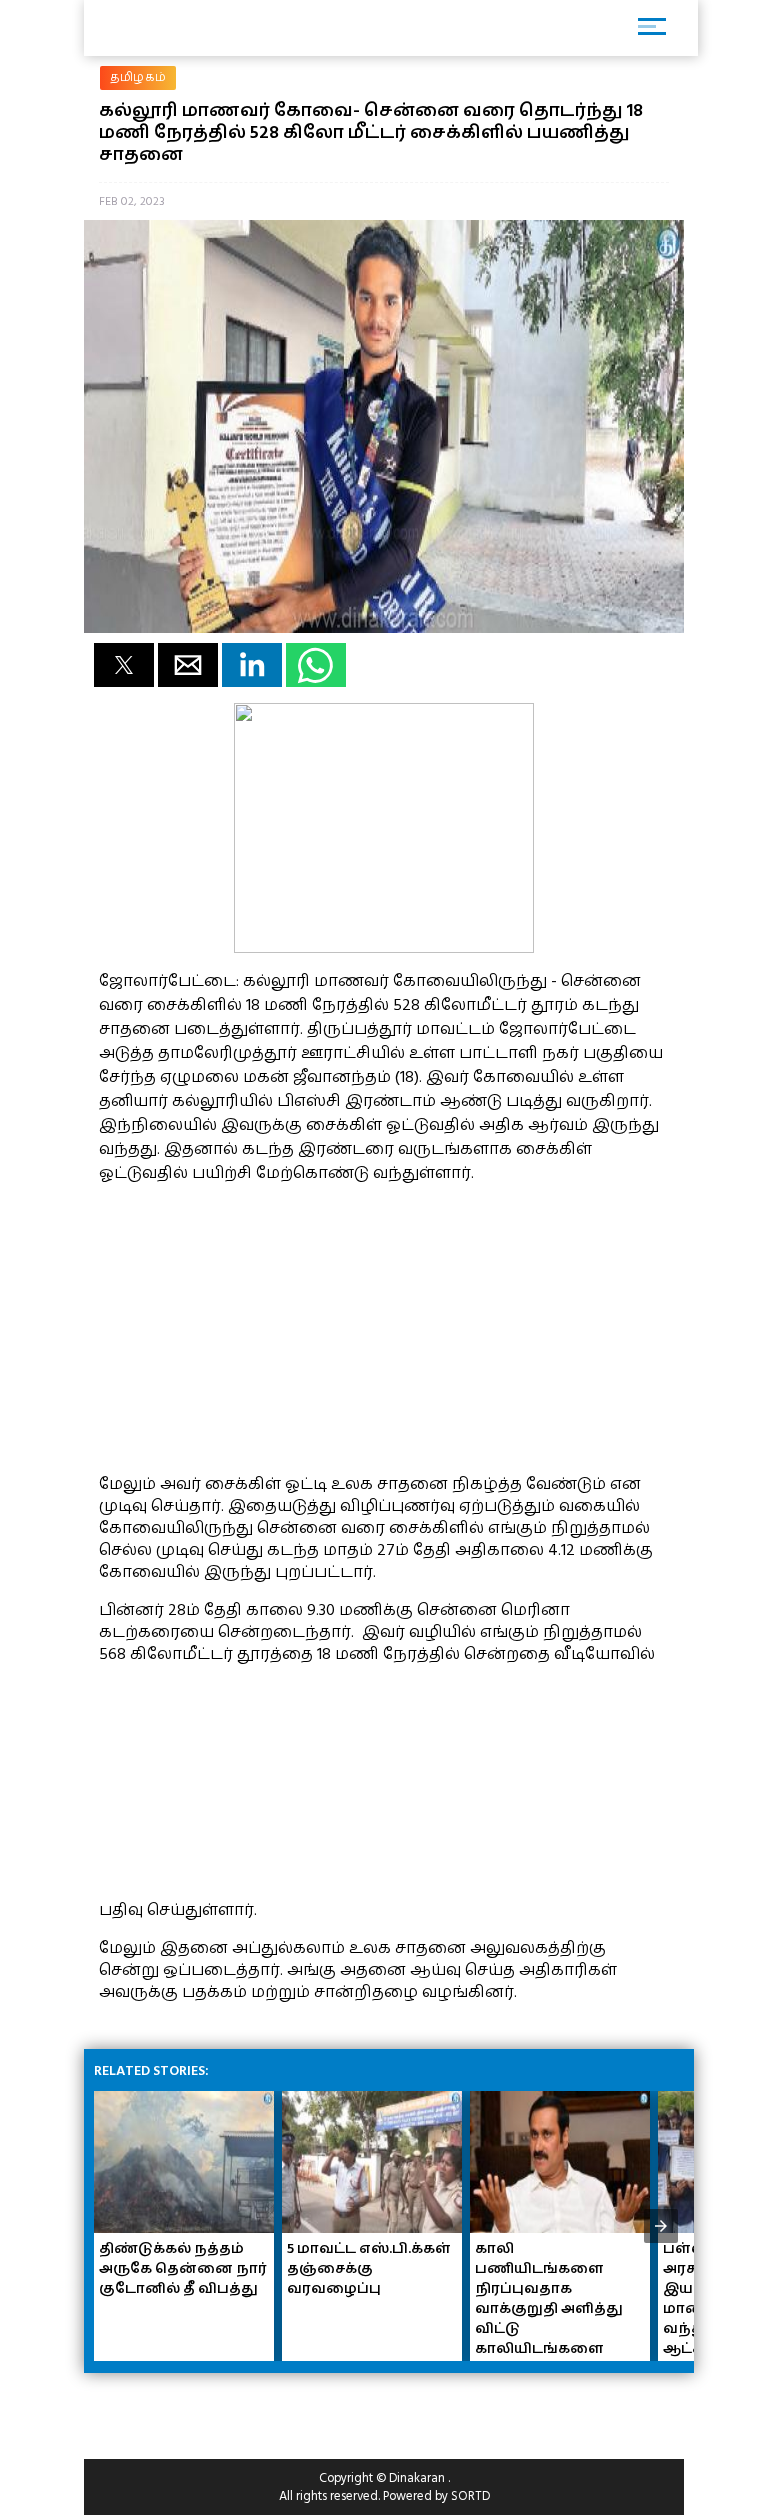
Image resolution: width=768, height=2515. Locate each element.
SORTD (470, 2496)
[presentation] (661, 2226)
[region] (249, 1326)
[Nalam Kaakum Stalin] (384, 948)
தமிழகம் (138, 77)
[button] (124, 665)
